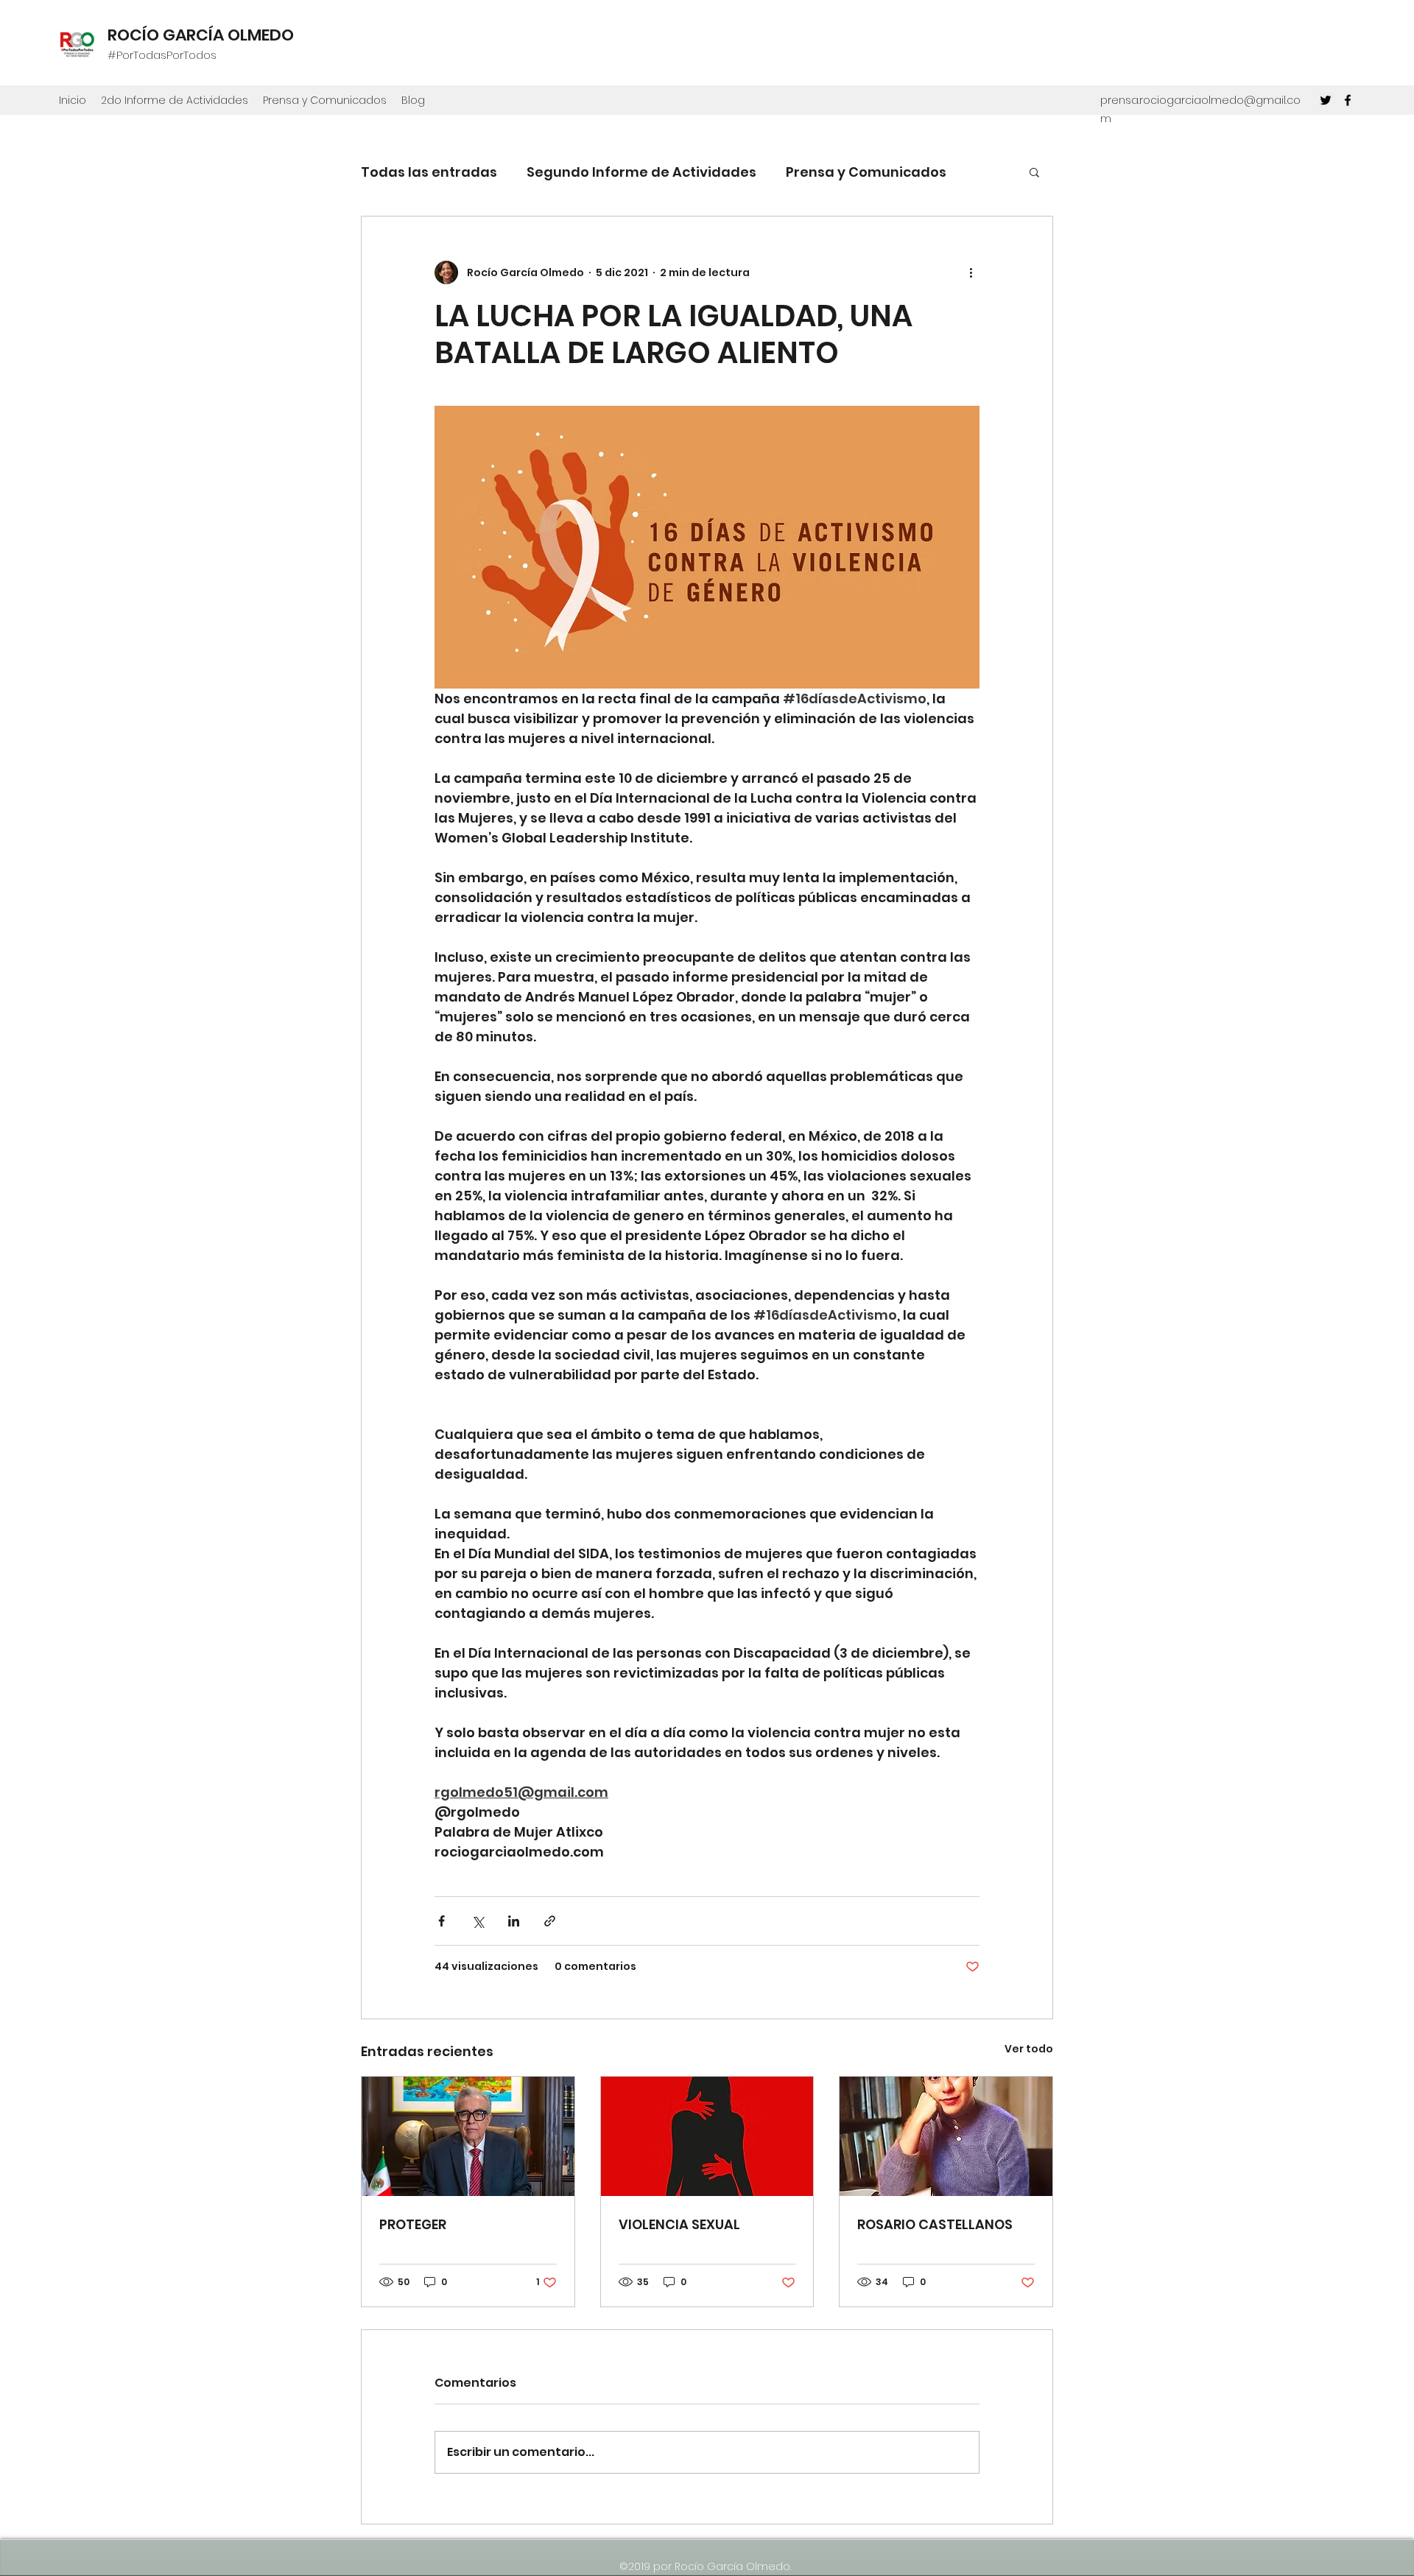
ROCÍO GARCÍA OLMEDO (201, 35)
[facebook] (1348, 100)
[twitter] (1326, 100)
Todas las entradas (429, 172)
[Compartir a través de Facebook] (442, 1921)
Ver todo (1029, 2049)
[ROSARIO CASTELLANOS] (946, 2136)
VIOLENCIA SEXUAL (679, 2224)
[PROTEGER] (468, 2136)
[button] (1034, 172)
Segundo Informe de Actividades (641, 172)
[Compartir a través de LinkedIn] (514, 1921)
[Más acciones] (971, 272)
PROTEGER (413, 2224)
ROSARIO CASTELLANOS (935, 2224)
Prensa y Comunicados (866, 172)
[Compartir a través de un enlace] (550, 1921)
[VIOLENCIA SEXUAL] (707, 2136)
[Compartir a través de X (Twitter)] (478, 1921)
